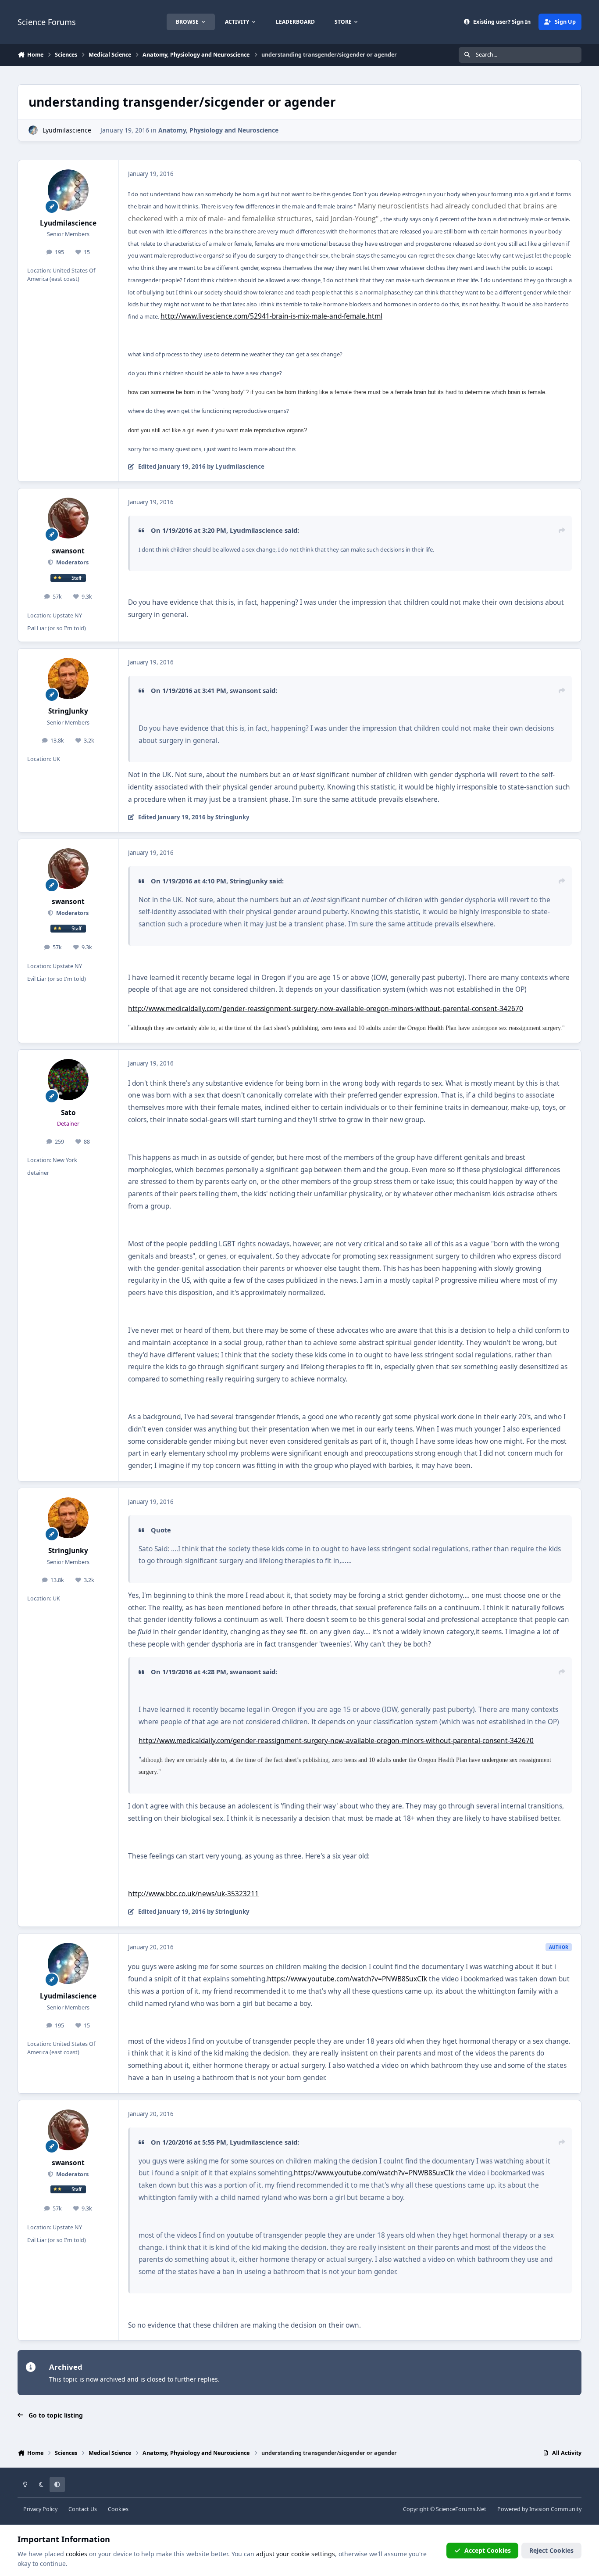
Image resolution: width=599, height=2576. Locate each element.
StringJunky (68, 711)
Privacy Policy (40, 2509)
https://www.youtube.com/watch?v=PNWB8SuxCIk (347, 1979)
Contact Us (83, 2509)
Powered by (539, 2509)
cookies (77, 2554)
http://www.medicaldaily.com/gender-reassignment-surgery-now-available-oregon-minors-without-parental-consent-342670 (326, 1009)
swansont (68, 551)
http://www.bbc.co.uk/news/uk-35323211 (193, 1894)
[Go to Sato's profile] (68, 1080)
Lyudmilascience (67, 130)
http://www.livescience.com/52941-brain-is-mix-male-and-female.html (271, 316)
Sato (68, 1113)
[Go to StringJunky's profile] (68, 678)
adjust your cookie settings (296, 2554)
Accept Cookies (488, 2550)
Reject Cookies (551, 2550)
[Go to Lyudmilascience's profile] (33, 130)
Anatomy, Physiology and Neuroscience (218, 130)
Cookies (118, 2509)
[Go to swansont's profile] (68, 518)
